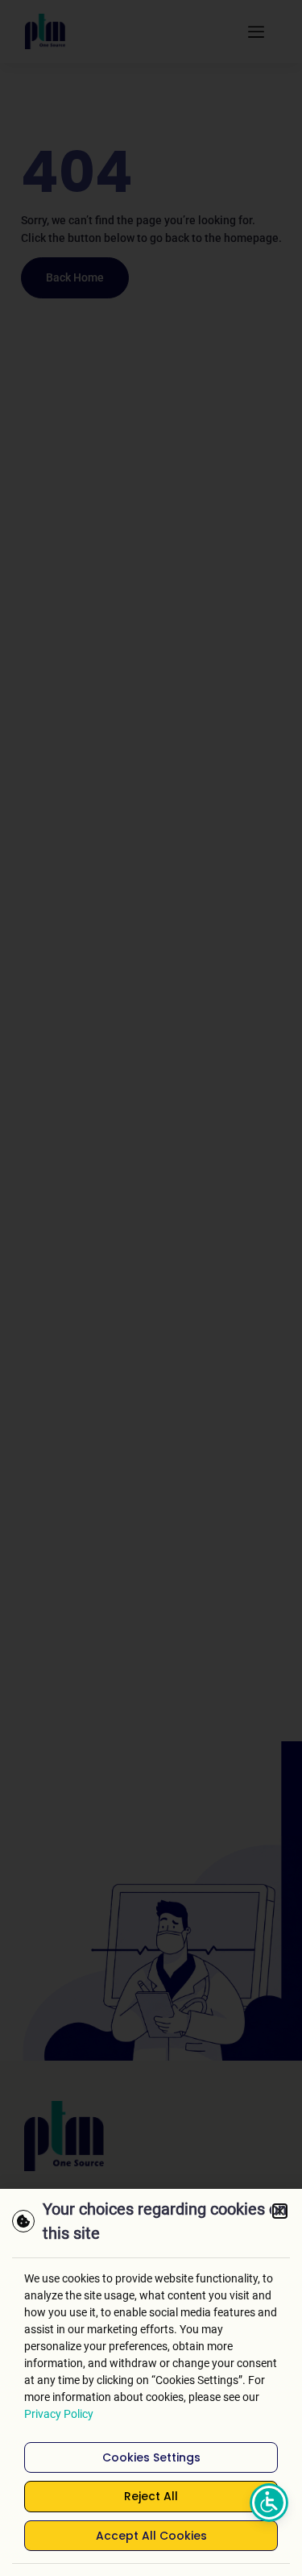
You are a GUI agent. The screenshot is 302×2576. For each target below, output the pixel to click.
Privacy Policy (59, 2414)
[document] (151, 1288)
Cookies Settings (151, 2457)
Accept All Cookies (151, 2536)
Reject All (151, 2496)
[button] (280, 2211)
